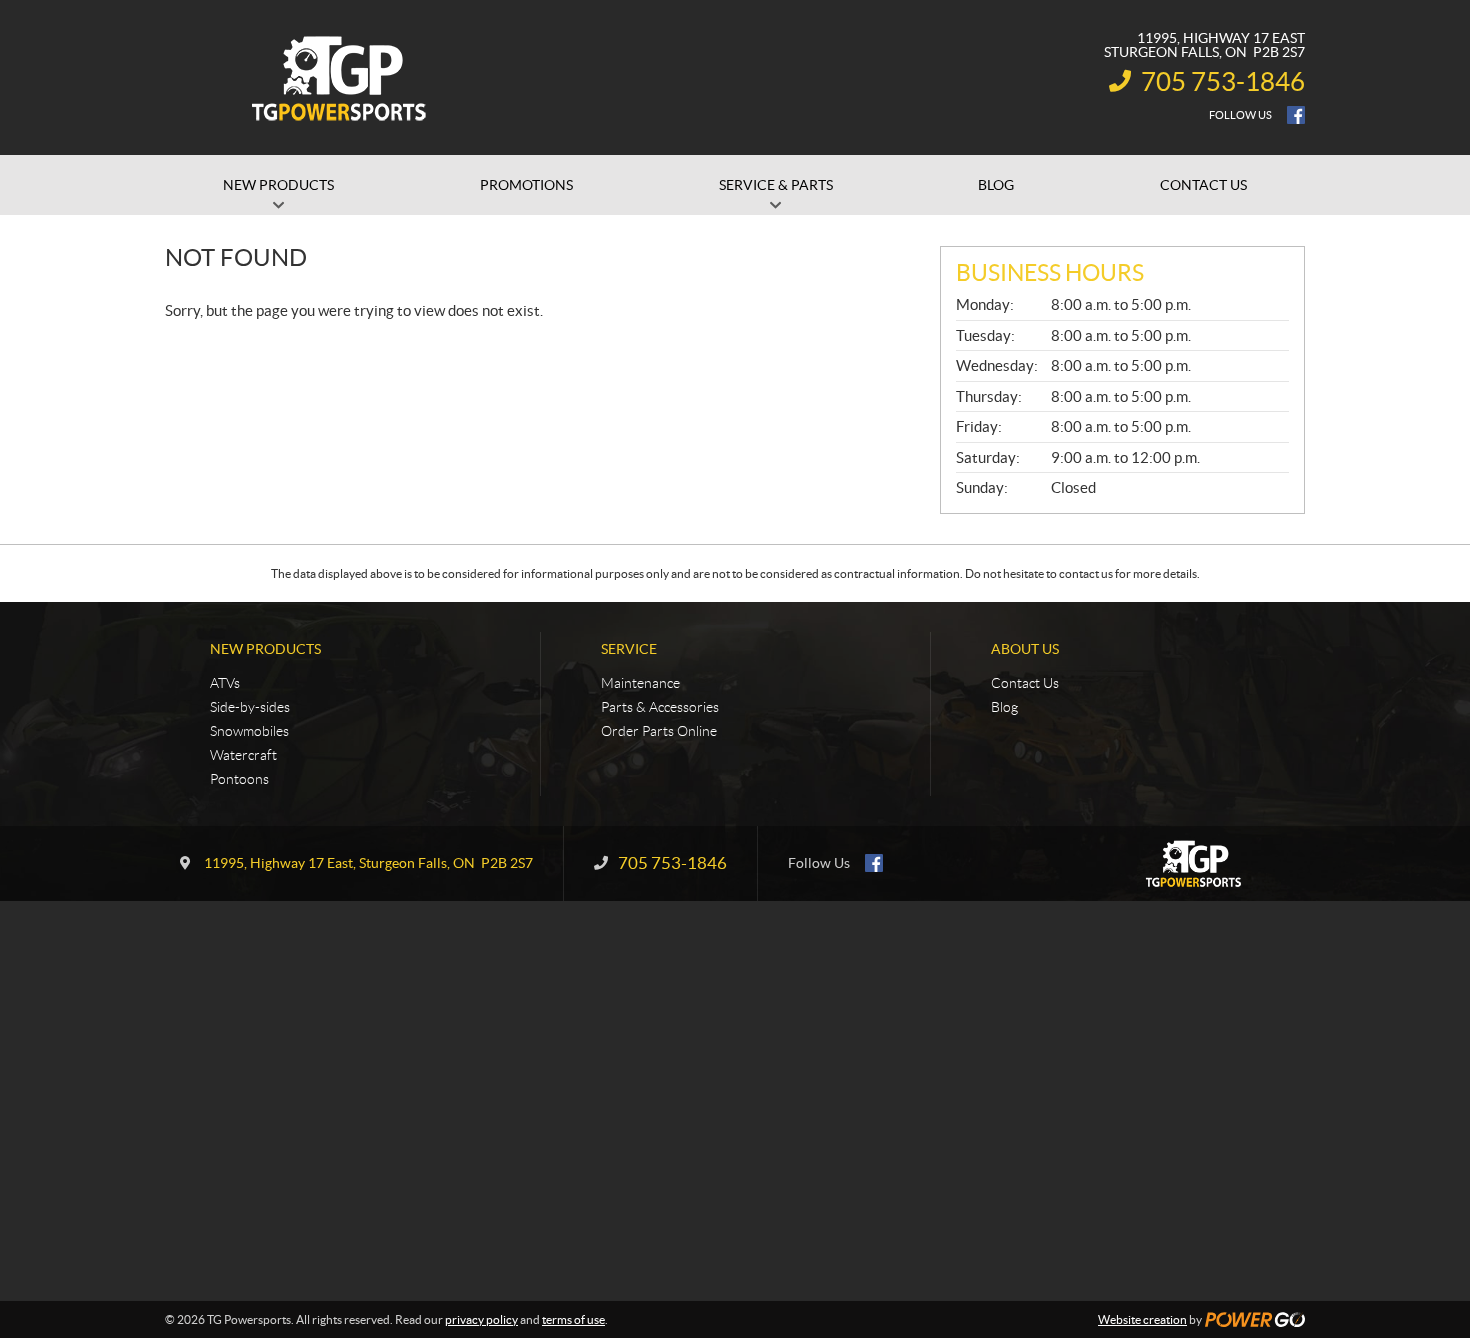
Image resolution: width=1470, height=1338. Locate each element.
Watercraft (243, 755)
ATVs (225, 683)
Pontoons (239, 779)
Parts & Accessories (660, 707)
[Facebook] (1296, 115)
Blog (1004, 707)
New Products (265, 649)
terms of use (573, 1319)
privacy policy (481, 1319)
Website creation (1142, 1319)
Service (629, 649)
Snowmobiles (249, 731)
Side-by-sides (250, 707)
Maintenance (640, 683)
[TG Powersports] (340, 78)
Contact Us (1025, 683)
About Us (1025, 649)
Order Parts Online (659, 731)
